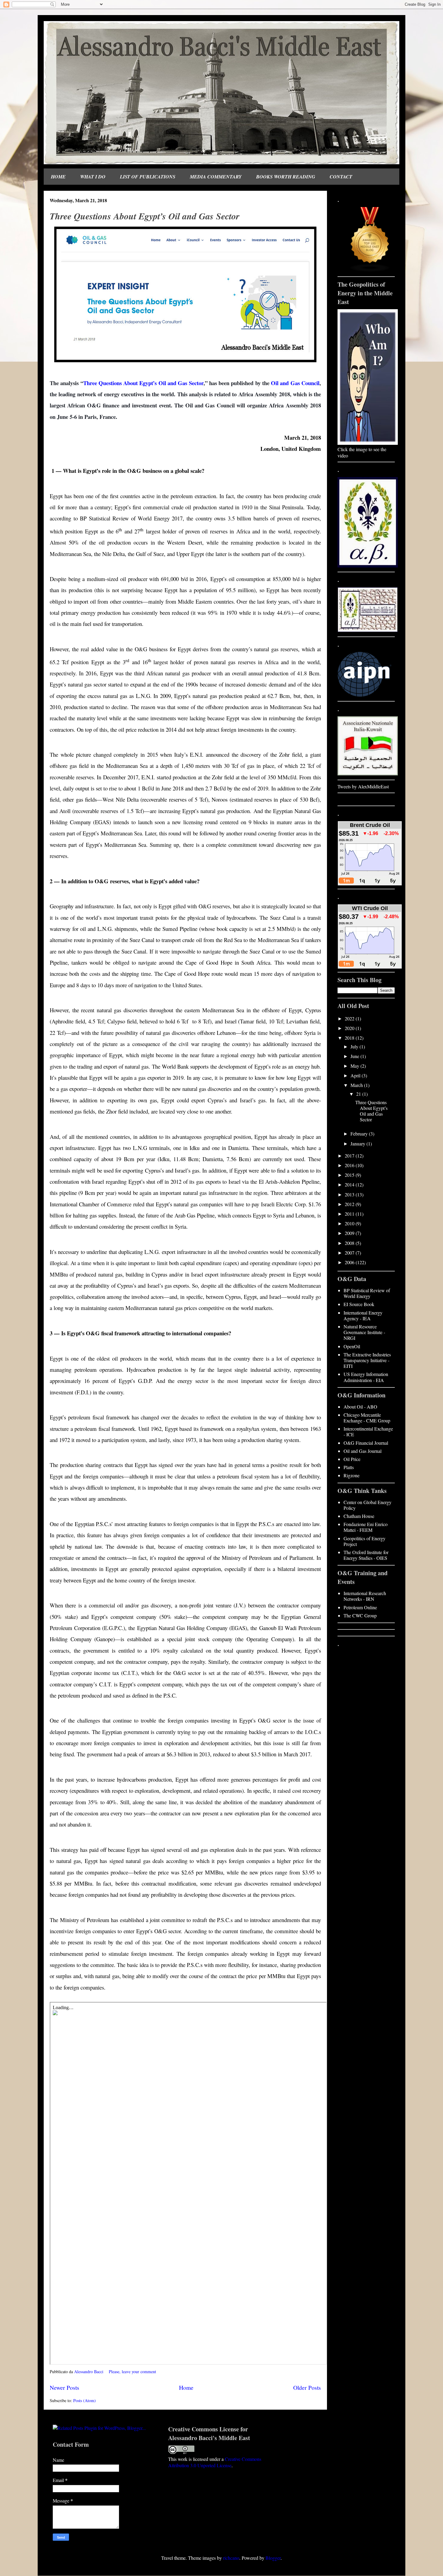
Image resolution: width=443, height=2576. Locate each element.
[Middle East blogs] (370, 270)
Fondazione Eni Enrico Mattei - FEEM (366, 1527)
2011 (350, 1214)
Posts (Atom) (85, 2400)
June (355, 1056)
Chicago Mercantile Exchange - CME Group (367, 1418)
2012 (350, 1204)
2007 (350, 1253)
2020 (350, 1028)
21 (359, 1094)
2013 (350, 1194)
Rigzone (352, 1475)
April (356, 1075)
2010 (350, 1223)
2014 (350, 1184)
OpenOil (352, 1346)
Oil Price (352, 1459)
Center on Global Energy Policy (368, 1505)
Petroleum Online (360, 1607)
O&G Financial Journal (366, 1443)
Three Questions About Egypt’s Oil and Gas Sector (145, 216)
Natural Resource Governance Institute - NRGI (364, 1332)
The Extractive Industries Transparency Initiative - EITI (367, 1360)
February (360, 1134)
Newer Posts (64, 2388)
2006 (350, 1262)
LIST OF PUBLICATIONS (148, 177)
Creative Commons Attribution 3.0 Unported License (215, 2462)
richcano (231, 2558)
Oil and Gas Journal (363, 1451)
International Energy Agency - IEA (363, 1315)
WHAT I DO (93, 177)
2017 (350, 1156)
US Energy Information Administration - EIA (366, 1377)
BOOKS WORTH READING (286, 177)
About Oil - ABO (360, 1407)
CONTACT (341, 177)
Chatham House (359, 1516)
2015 (350, 1175)
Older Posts (307, 2388)
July (355, 1046)
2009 (350, 1233)
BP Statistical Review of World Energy (367, 1293)
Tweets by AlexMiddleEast (363, 786)
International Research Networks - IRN (365, 1596)
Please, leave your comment (133, 2372)
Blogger (273, 2558)
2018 (350, 1038)
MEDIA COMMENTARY (216, 177)
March (357, 1085)
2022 (350, 1018)
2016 (350, 1165)
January (358, 1143)
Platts (349, 1467)
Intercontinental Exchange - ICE (368, 1431)
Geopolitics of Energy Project (364, 1541)
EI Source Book (359, 1304)
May (355, 1066)
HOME (58, 177)
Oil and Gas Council (295, 383)
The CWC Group (360, 1615)
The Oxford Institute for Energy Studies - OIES (366, 1555)
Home (186, 2388)
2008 (350, 1243)
